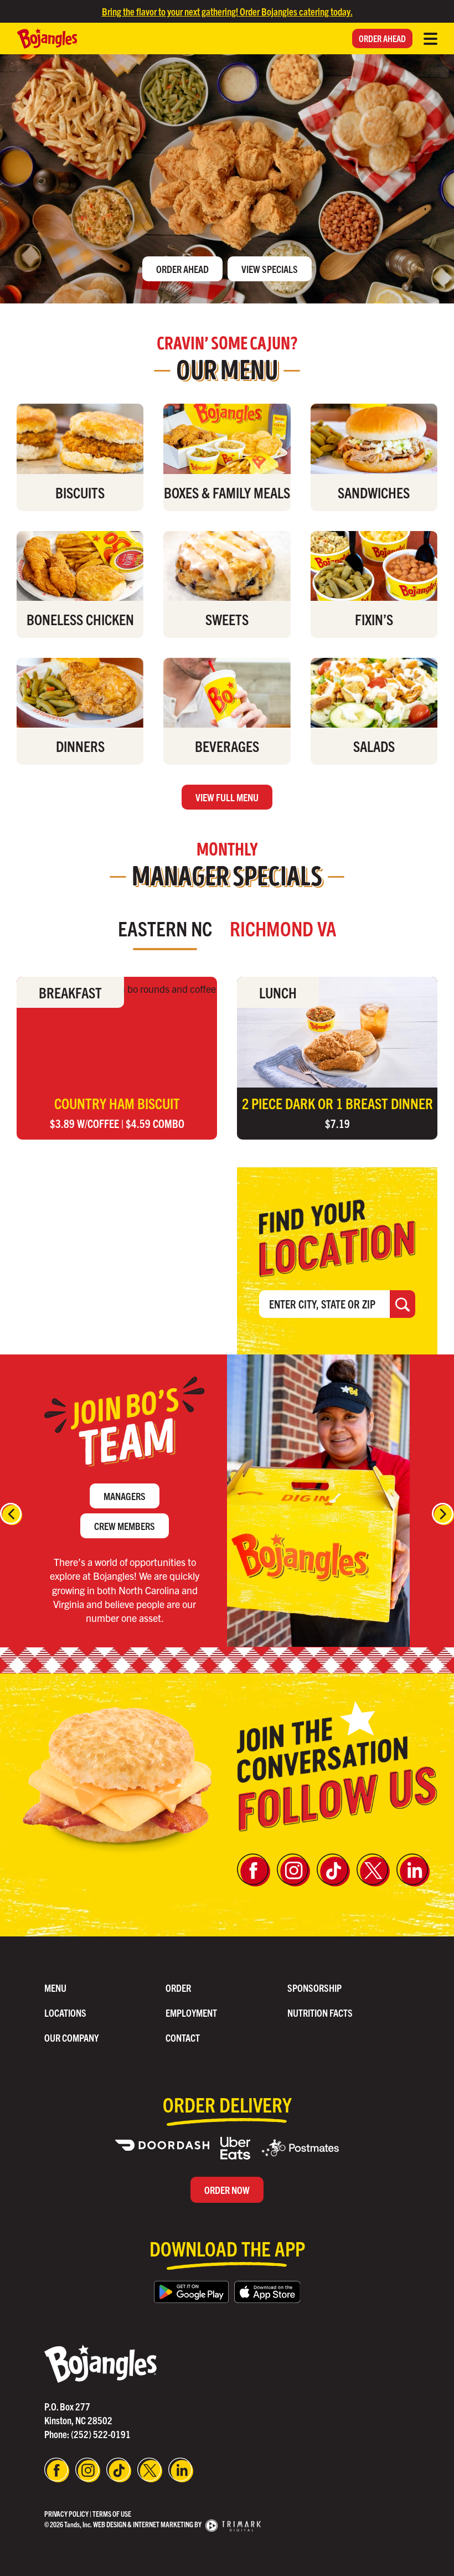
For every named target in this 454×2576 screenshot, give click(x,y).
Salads (374, 746)
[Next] (443, 1514)
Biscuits (80, 492)
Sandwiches (374, 492)
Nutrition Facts (320, 2013)
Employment (191, 2013)
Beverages (227, 746)
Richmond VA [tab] (283, 928)
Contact (183, 2037)
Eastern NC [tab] (165, 928)
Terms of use (112, 2514)
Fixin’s (374, 619)
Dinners (80, 746)
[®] (100, 2362)
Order (178, 1988)
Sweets (227, 619)
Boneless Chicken (80, 619)
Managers (125, 1496)
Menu (55, 1988)
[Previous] (11, 1514)
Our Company (71, 2037)
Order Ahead (382, 38)
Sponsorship (314, 1988)
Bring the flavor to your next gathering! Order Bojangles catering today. (227, 11)
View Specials (270, 269)
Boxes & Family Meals (227, 492)
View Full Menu (227, 797)
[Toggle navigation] (430, 39)
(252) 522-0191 (101, 2434)
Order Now (227, 2190)
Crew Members (125, 1526)
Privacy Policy (66, 2514)
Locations (65, 2013)
